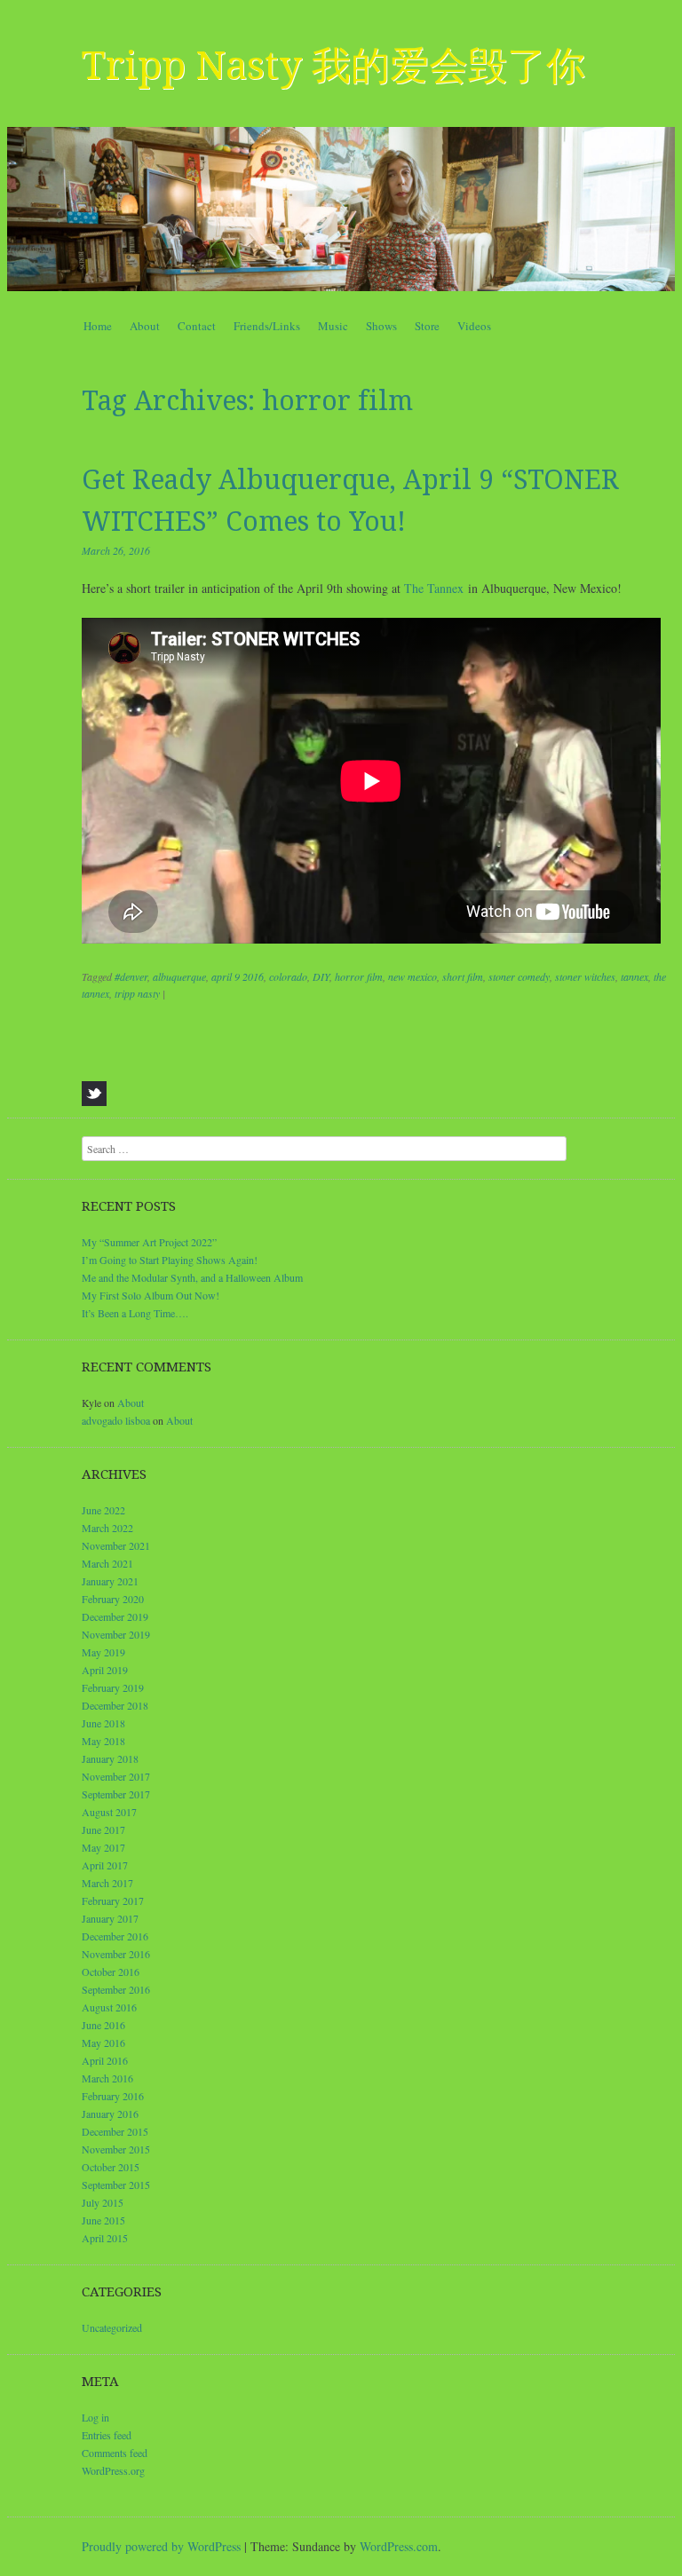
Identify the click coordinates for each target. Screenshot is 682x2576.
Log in (95, 2417)
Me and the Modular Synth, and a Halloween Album (192, 1277)
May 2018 (103, 1741)
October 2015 (111, 2167)
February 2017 (113, 1900)
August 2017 (109, 1812)
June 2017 (103, 1829)
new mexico (412, 976)
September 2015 (116, 2185)
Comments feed (115, 2453)
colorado (288, 976)
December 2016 (115, 1936)
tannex (634, 976)
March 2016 (107, 2078)
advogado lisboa (116, 1420)
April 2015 (105, 2238)
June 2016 (103, 2025)
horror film (359, 976)
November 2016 (116, 1954)
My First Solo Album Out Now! (151, 1295)
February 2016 (113, 2096)
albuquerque (179, 976)
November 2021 (116, 1545)
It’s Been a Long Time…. (135, 1313)
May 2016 (103, 2043)
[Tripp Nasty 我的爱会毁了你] (341, 209)
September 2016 (116, 1989)
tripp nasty (137, 993)
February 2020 (113, 1599)
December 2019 (115, 1616)
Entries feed (107, 2435)
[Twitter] (94, 1094)
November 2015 (116, 2149)
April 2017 (105, 1865)
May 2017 (103, 1847)
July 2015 (103, 2202)
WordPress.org (113, 2470)
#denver (131, 976)
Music (333, 326)
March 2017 (107, 1883)
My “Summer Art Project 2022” (149, 1242)
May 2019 (103, 1652)
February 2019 (113, 1687)
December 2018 (115, 1705)
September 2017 (116, 1794)
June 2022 (103, 1510)
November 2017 (116, 1776)
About (145, 326)
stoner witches (585, 976)
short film (463, 976)
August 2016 (109, 2007)
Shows (381, 326)
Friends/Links (267, 326)
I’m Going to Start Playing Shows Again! (170, 1260)
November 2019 (116, 1634)
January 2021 (110, 1581)
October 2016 (111, 1972)
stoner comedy (519, 976)
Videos (474, 326)
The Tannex (434, 588)
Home (98, 326)
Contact (197, 326)
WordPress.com (399, 2546)
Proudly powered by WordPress (161, 2546)
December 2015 (115, 2131)
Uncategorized (112, 2327)
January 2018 (110, 1758)
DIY (321, 976)
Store (427, 326)
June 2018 (103, 1723)
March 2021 (107, 1563)
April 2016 (105, 2060)
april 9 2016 (238, 976)
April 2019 (105, 1670)
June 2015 (103, 2220)
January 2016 (110, 2114)
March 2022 (107, 1528)
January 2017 (110, 1918)
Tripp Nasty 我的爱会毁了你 (333, 66)
